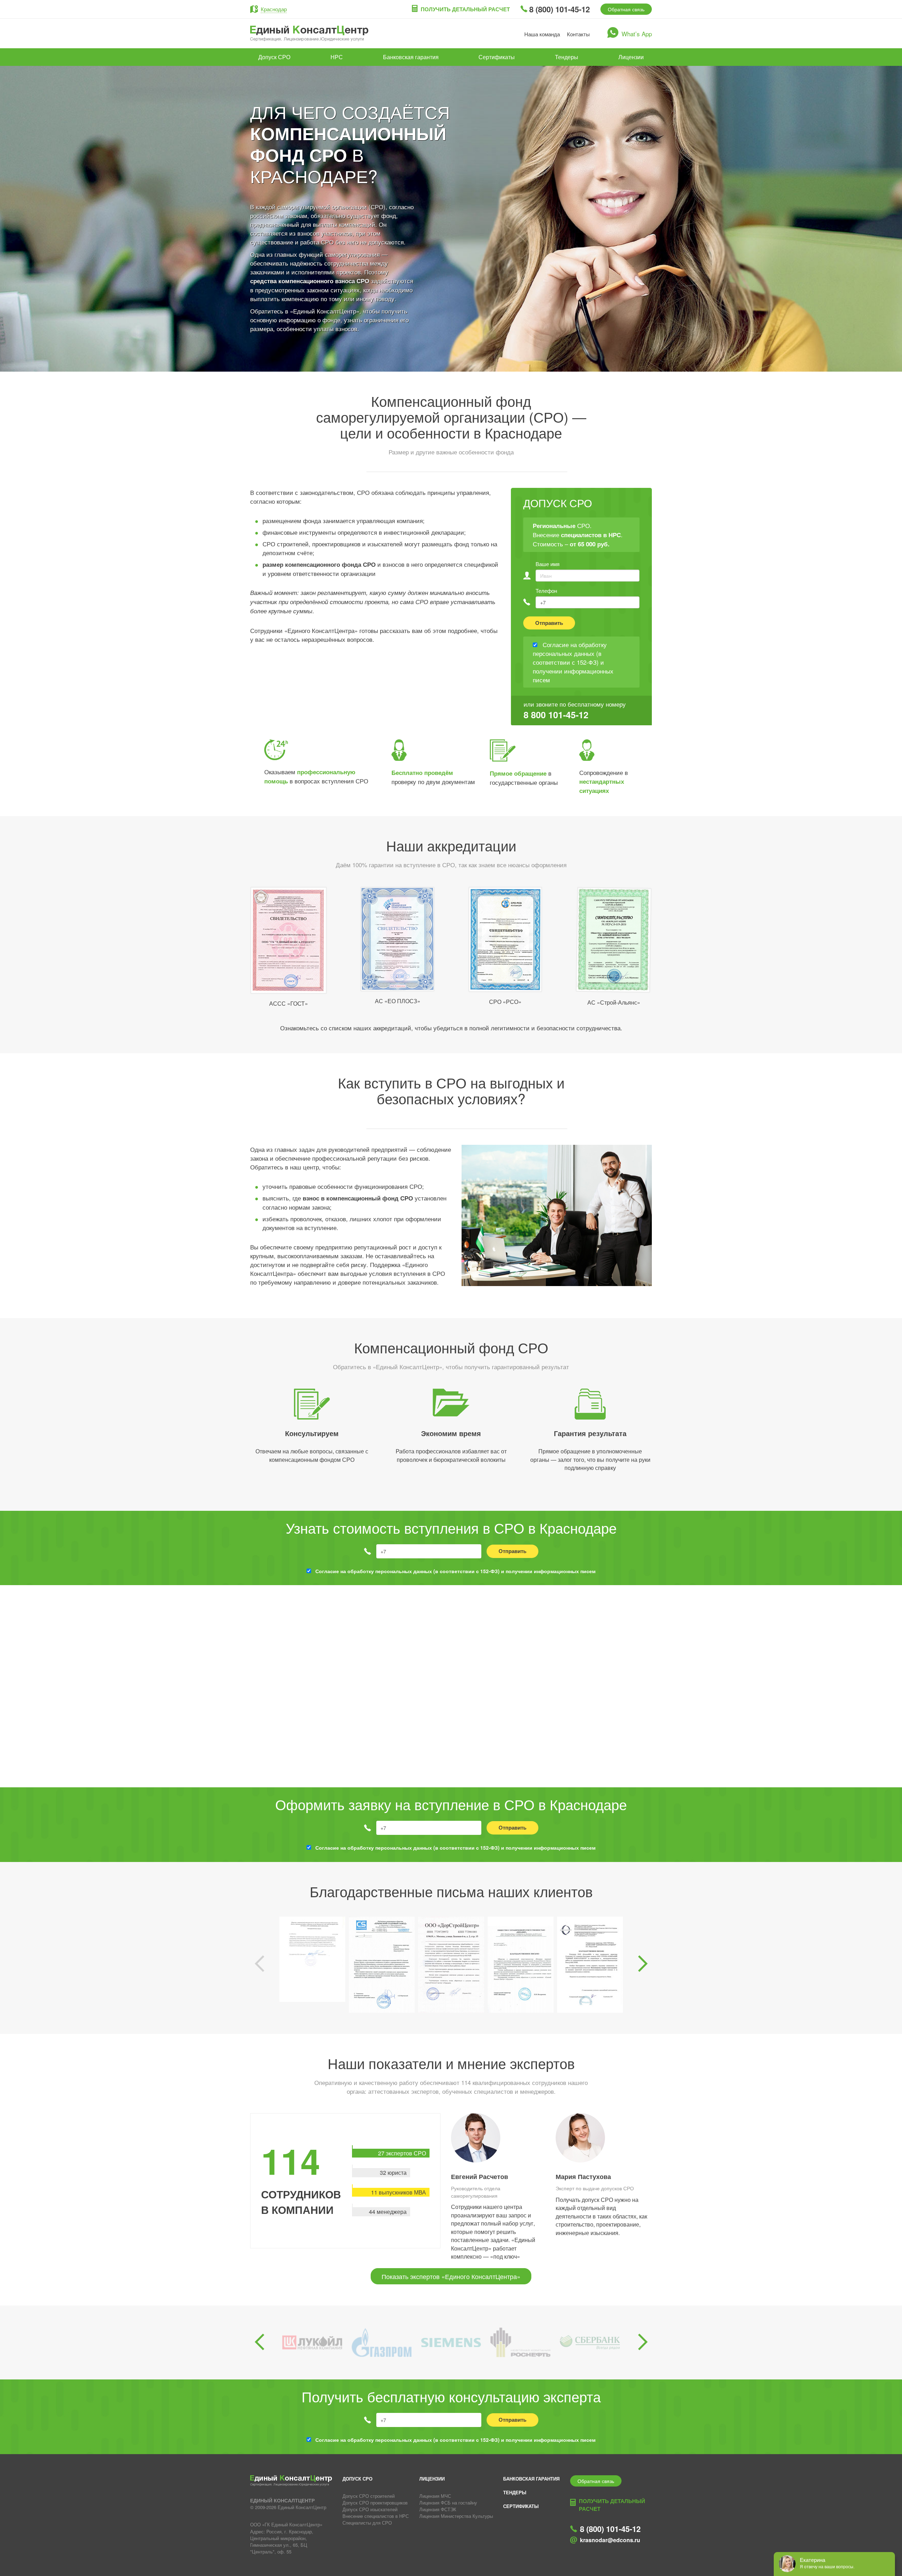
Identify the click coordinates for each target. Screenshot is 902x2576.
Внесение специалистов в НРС (376, 2516)
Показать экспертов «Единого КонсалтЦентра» (451, 2276)
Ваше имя (548, 564)
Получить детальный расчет (465, 9)
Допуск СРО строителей (369, 2496)
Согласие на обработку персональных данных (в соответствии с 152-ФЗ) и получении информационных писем (455, 1571)
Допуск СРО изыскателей (370, 2509)
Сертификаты (497, 57)
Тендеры (567, 57)
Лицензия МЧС (435, 2496)
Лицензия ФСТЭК (438, 2509)
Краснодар (274, 9)
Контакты (578, 34)
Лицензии (631, 57)
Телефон (546, 591)
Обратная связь (626, 9)
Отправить (549, 623)
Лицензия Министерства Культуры (456, 2516)
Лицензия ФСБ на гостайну (448, 2503)
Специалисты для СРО (367, 2523)
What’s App (637, 34)
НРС (337, 57)
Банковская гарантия (411, 57)
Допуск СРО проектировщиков (375, 2503)
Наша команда (542, 34)
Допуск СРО (274, 57)
